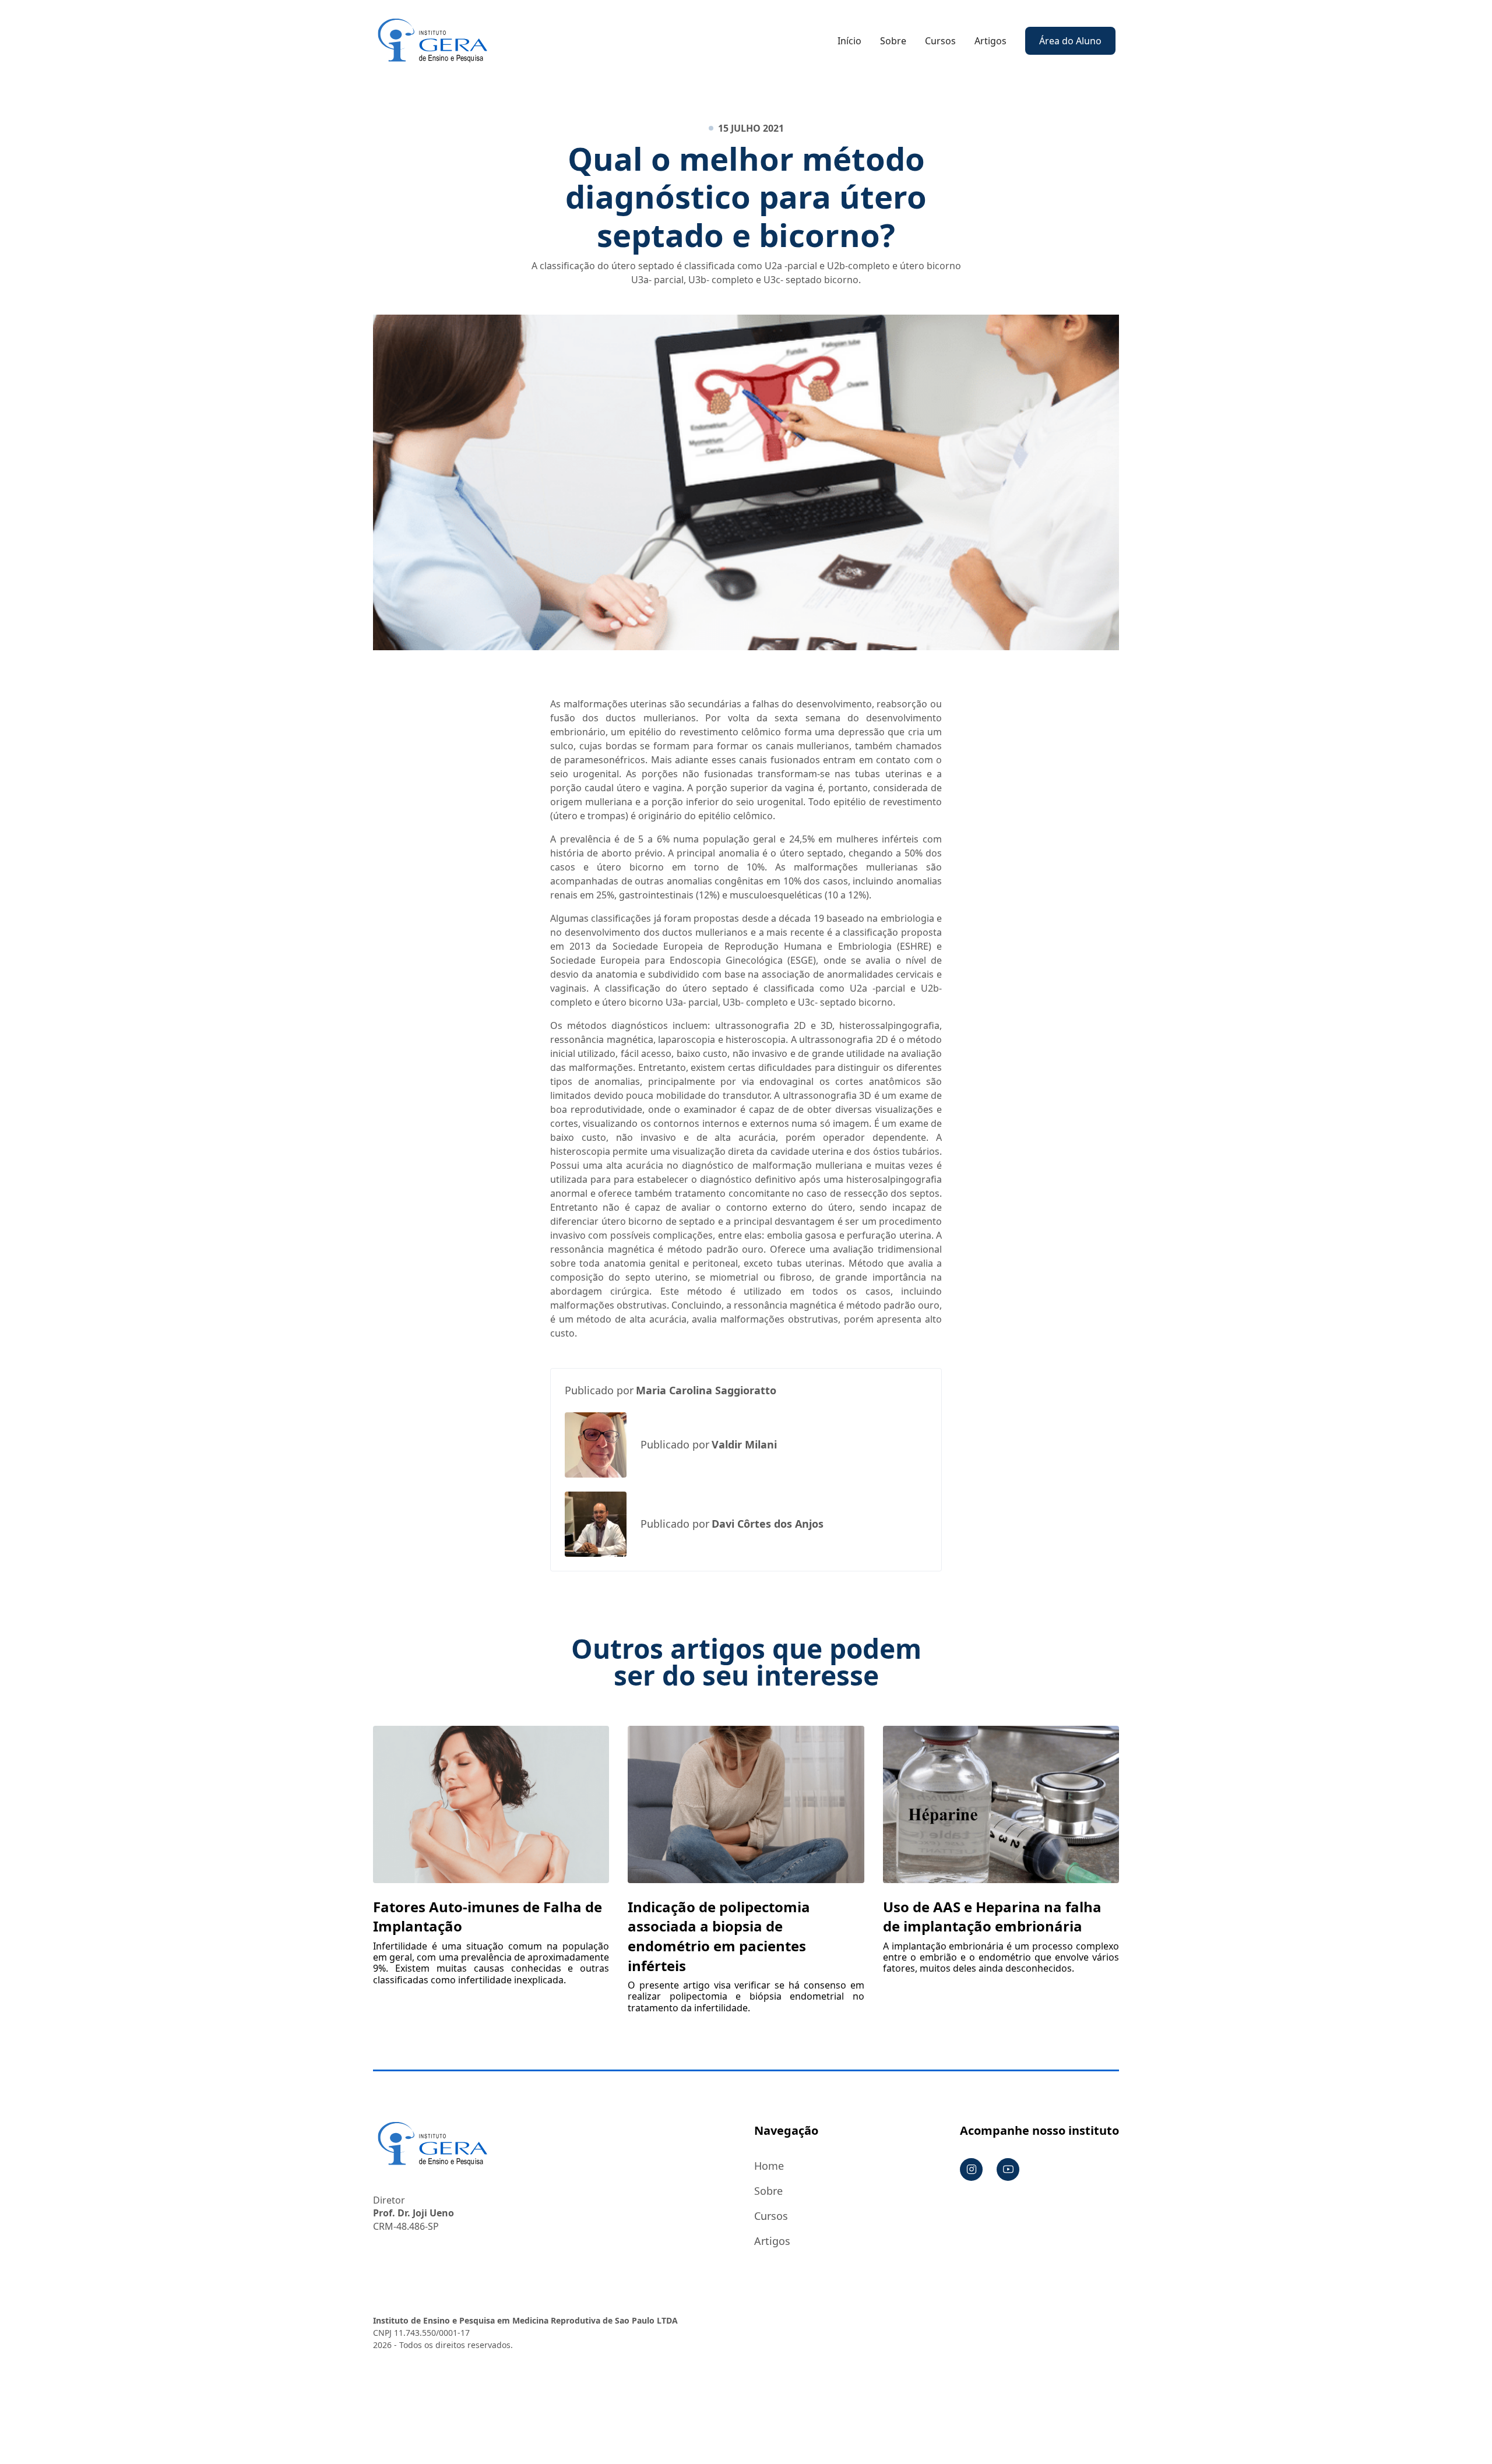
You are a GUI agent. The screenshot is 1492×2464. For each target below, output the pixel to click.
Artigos (990, 41)
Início (849, 41)
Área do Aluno (1070, 41)
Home (769, 2166)
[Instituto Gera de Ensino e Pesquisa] (432, 40)
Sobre (893, 41)
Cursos (940, 41)
